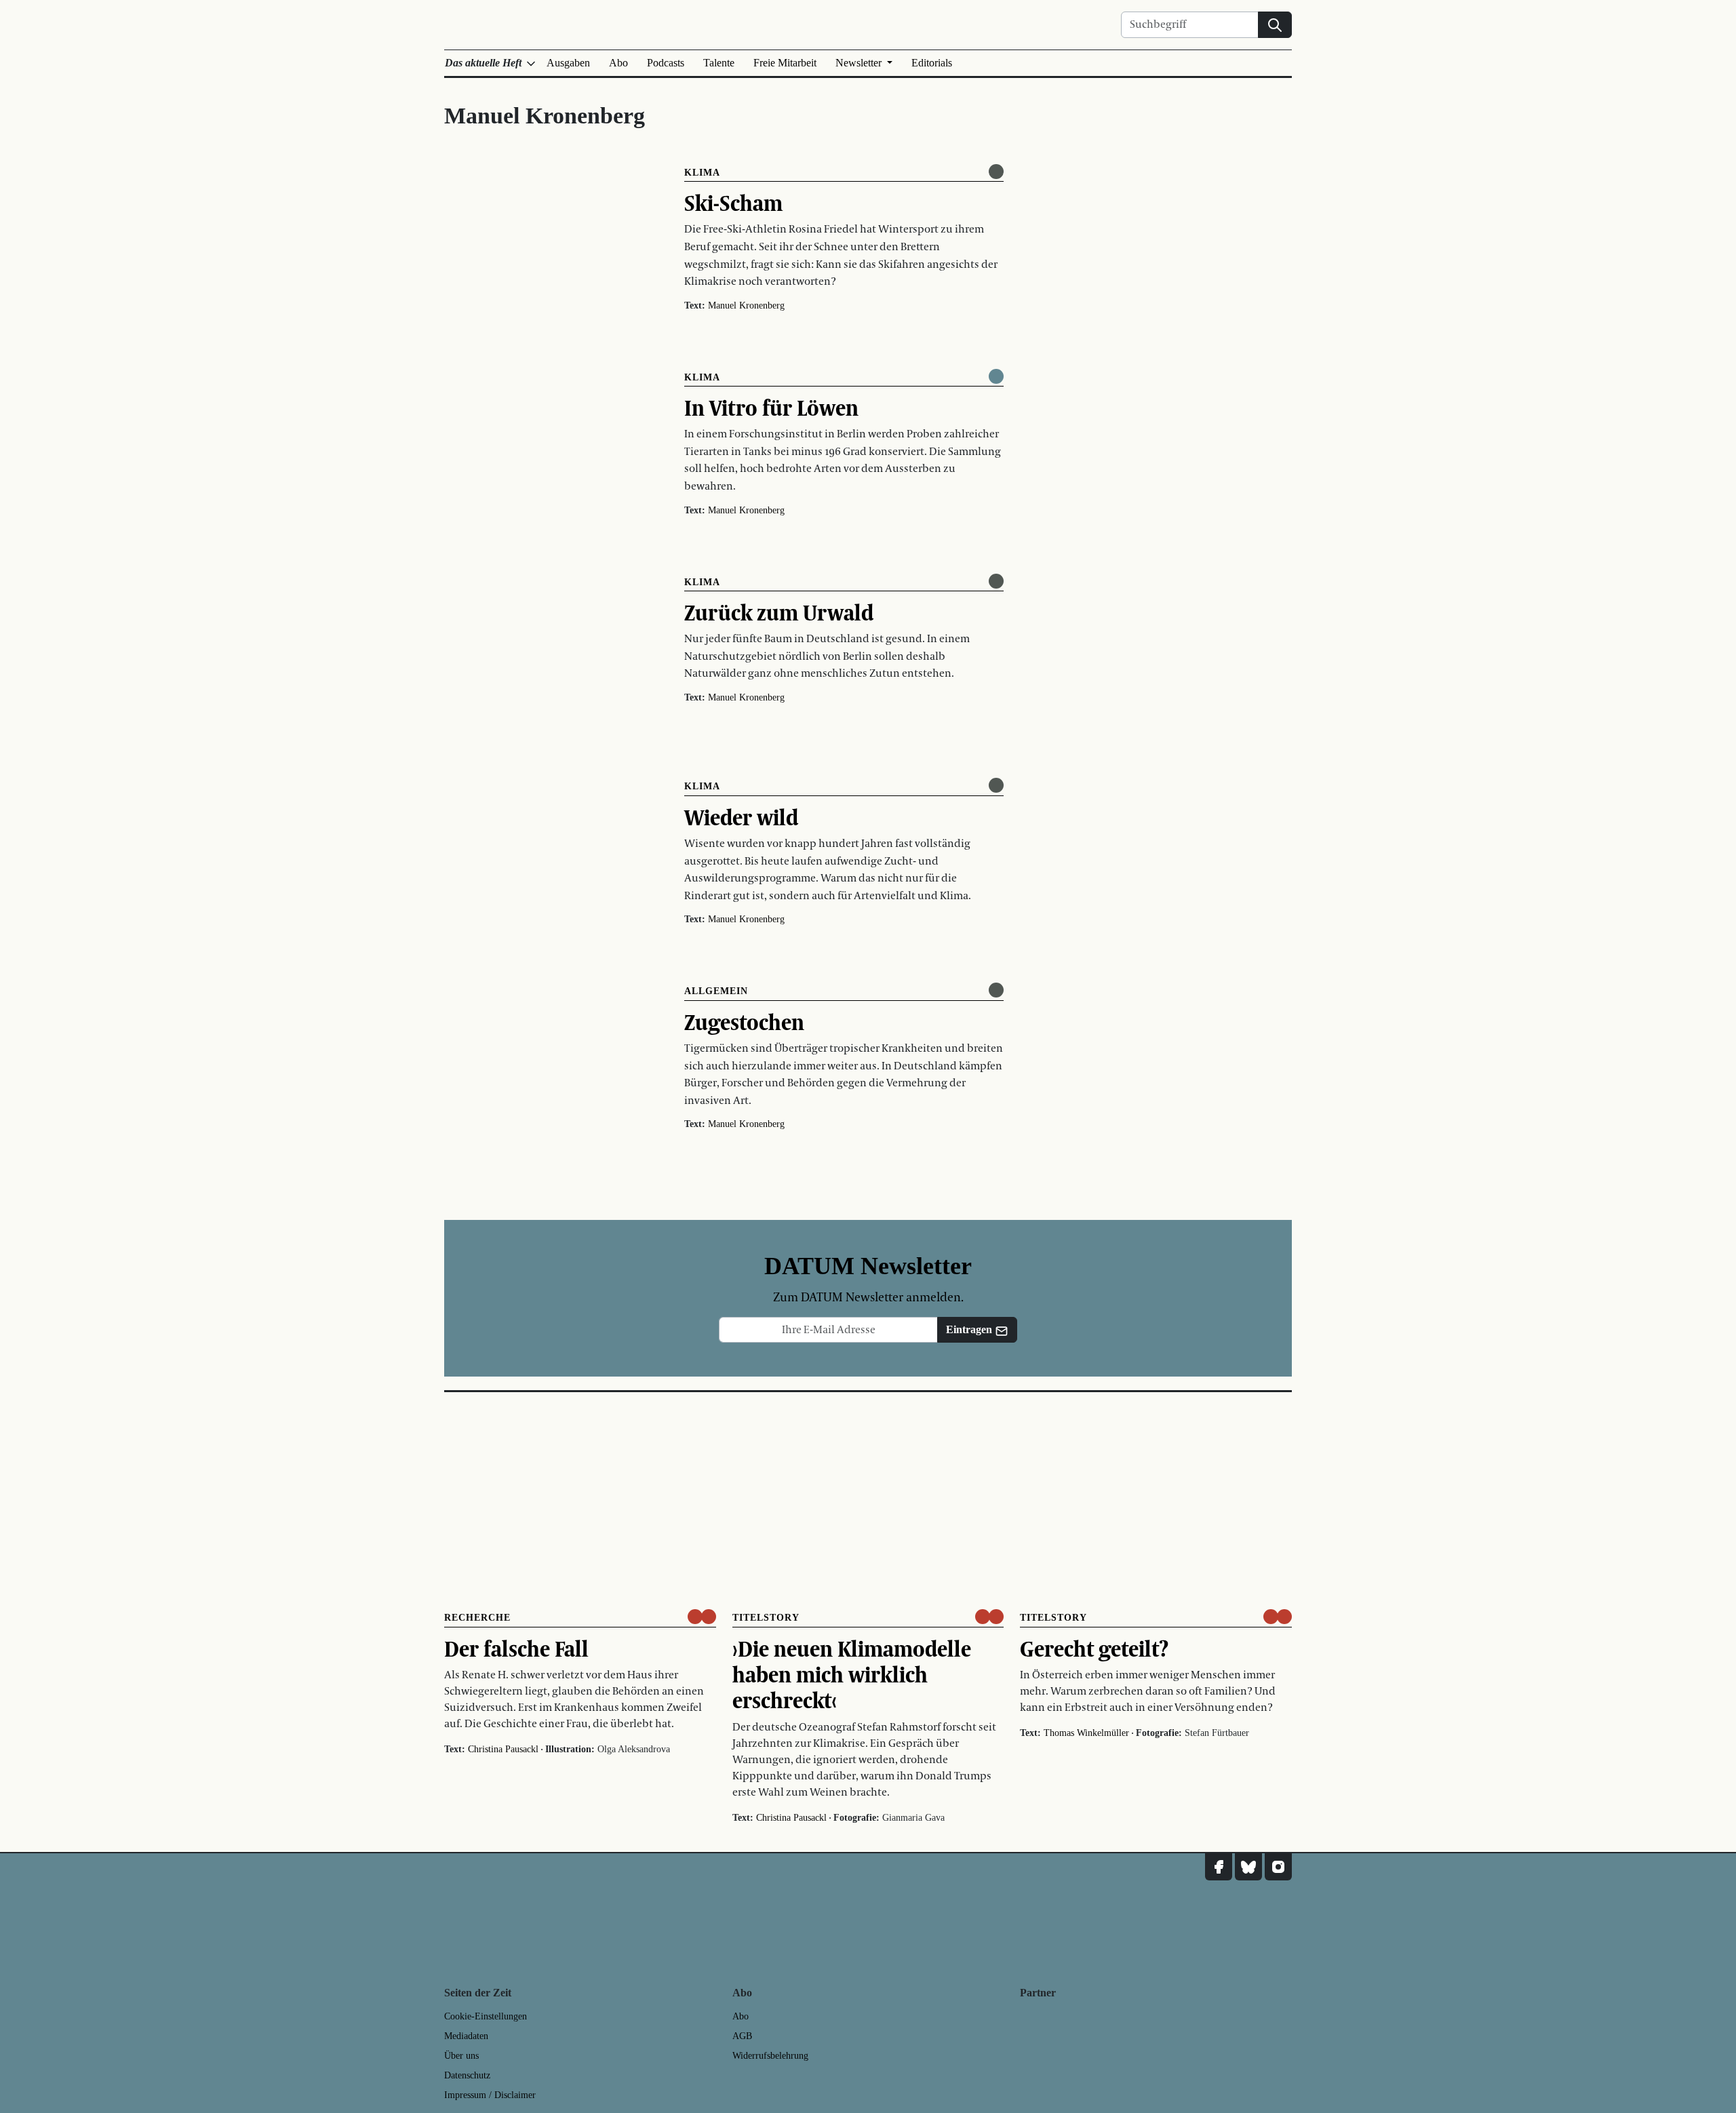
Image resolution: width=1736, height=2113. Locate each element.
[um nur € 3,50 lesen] (702, 1617)
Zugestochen (744, 1022)
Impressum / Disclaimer (490, 2095)
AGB (742, 2036)
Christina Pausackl (503, 1749)
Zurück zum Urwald (779, 612)
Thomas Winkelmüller (1086, 1733)
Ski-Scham (733, 203)
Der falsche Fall (516, 1648)
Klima (702, 173)
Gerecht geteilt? (1094, 1648)
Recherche (477, 1618)
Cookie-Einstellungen (486, 2016)
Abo (618, 63)
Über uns (461, 2056)
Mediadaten (466, 2036)
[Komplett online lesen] (996, 376)
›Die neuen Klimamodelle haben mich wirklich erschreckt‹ (852, 1675)
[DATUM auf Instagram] (1278, 1867)
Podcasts (666, 63)
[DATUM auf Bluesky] (1248, 1867)
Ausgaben (568, 63)
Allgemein (716, 991)
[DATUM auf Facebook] (1219, 1867)
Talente (719, 63)
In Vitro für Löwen (771, 408)
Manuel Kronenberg (746, 305)
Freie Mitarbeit (785, 63)
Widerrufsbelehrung (770, 2056)
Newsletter (860, 63)
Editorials (932, 63)
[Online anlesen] (996, 172)
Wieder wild (741, 817)
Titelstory (766, 1618)
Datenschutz (467, 2075)
